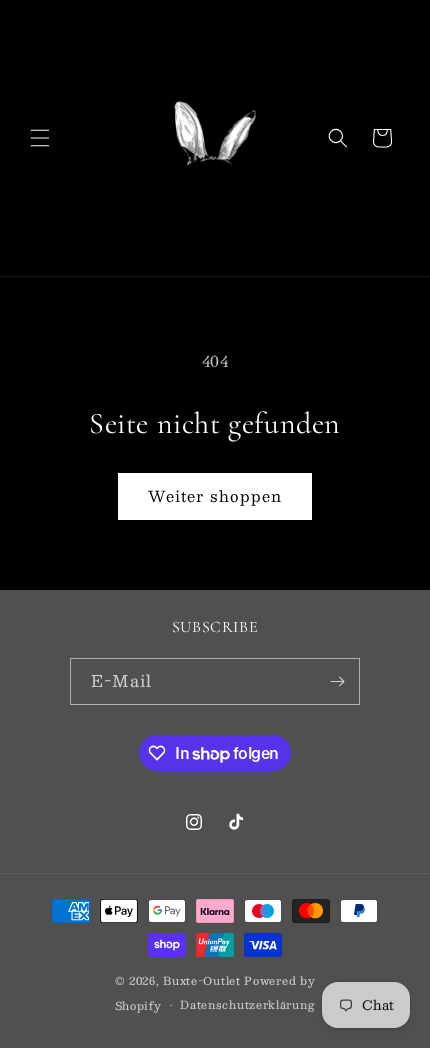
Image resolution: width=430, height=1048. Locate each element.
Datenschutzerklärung (247, 1004)
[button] (40, 138)
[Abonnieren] (337, 681)
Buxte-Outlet (201, 980)
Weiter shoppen (215, 495)
